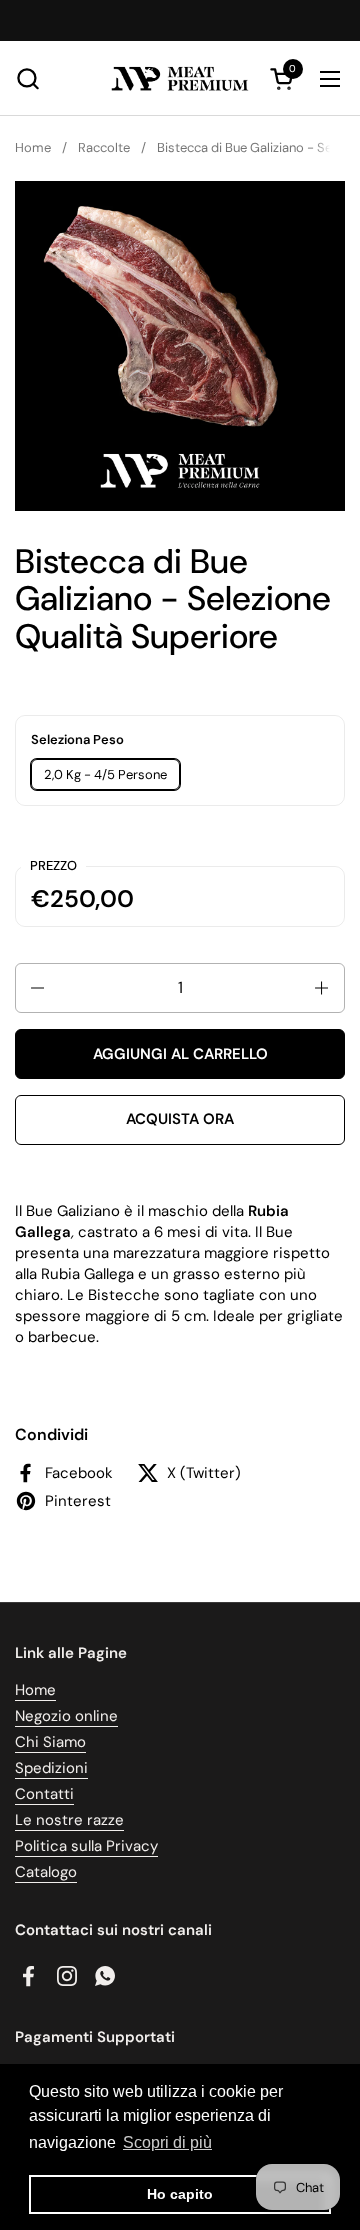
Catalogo (46, 1872)
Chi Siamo (50, 1742)
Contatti (44, 1794)
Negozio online (66, 1716)
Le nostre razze (69, 1820)
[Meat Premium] (179, 78)
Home (35, 1690)
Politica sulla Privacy (86, 1846)
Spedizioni (51, 1768)
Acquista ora (180, 1119)
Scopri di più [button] (167, 2142)
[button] (27, 78)
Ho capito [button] (180, 2194)
